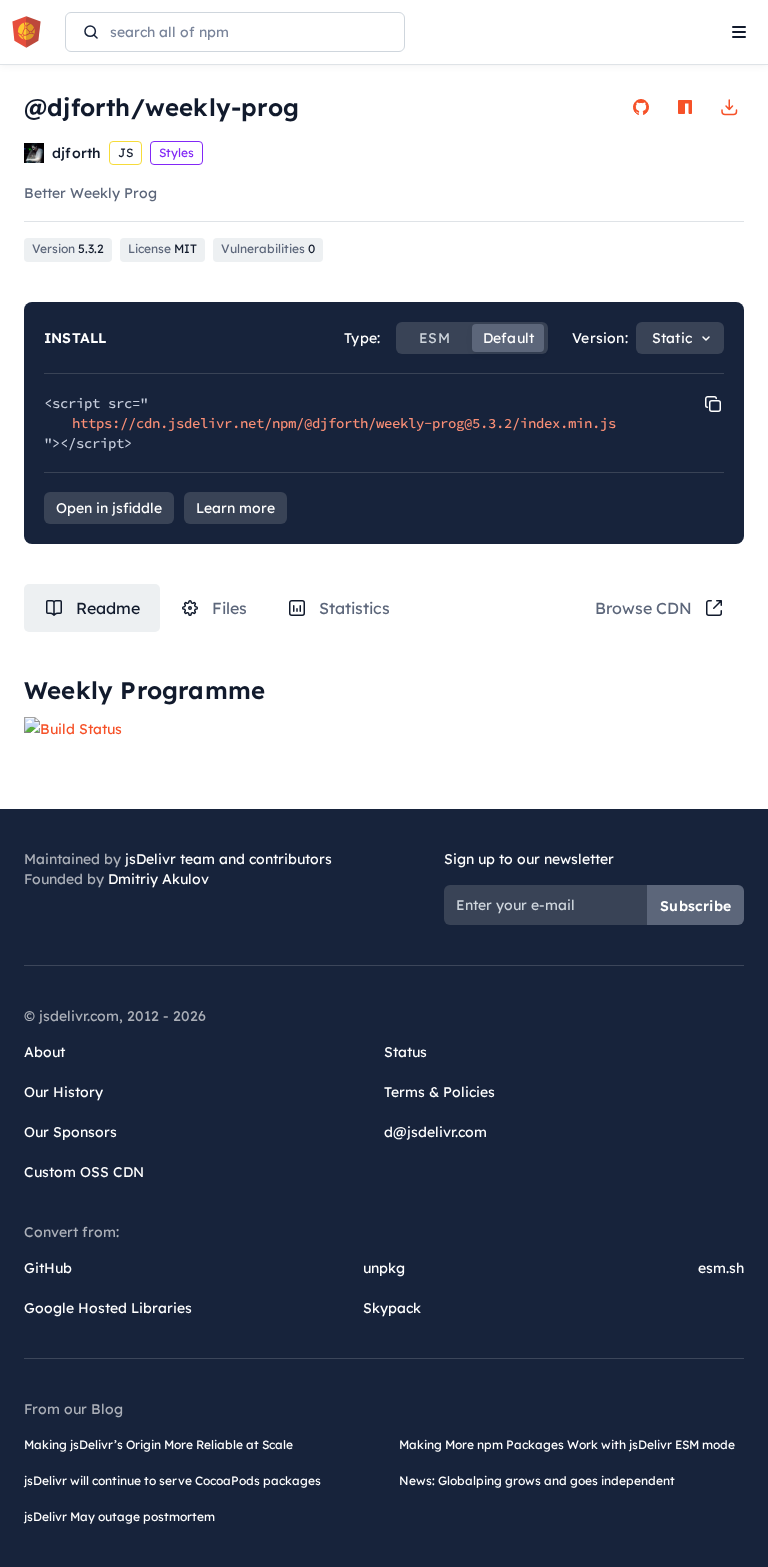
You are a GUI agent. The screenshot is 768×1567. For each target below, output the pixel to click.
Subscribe (695, 906)
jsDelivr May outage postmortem (119, 1516)
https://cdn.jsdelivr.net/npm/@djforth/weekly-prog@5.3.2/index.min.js (344, 423)
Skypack (392, 1308)
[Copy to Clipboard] (713, 404)
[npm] (685, 107)
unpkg (384, 1268)
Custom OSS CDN (84, 1172)
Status (405, 1052)
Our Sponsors (70, 1132)
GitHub (48, 1268)
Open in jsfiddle (109, 508)
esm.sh (721, 1268)
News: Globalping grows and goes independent (537, 1480)
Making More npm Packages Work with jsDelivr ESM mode (567, 1444)
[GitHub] (641, 107)
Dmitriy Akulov (158, 879)
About (44, 1052)
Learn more (235, 508)
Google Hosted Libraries (108, 1308)
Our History (63, 1092)
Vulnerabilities (268, 248)
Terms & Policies (439, 1092)
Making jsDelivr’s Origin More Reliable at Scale (158, 1444)
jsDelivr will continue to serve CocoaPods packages (172, 1480)
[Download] (729, 107)
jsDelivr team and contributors (228, 859)
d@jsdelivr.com (435, 1132)
